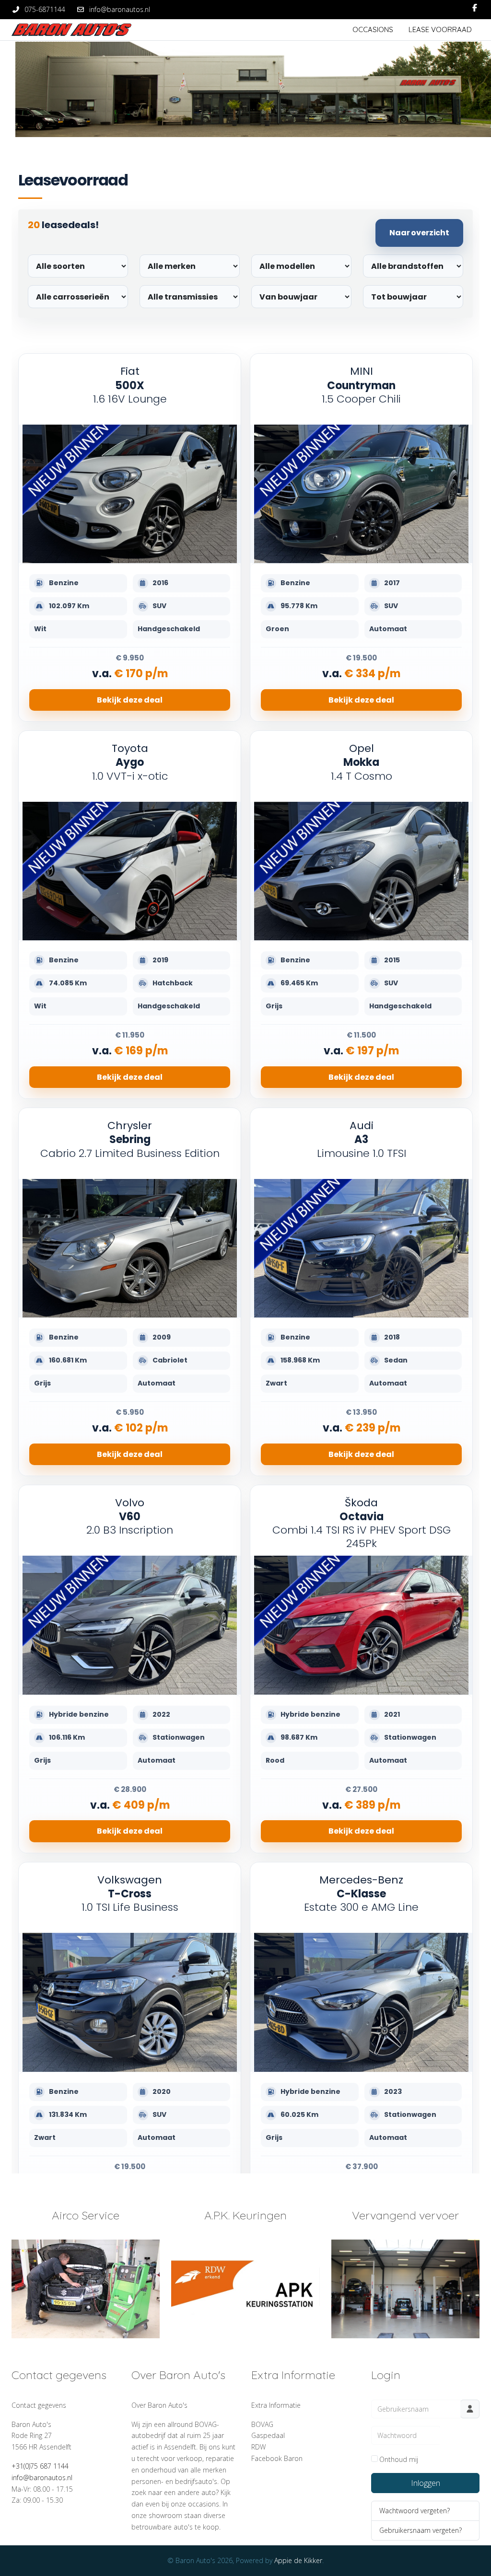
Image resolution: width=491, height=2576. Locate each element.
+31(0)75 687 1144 (40, 2466)
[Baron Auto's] (71, 30)
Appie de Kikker (298, 2560)
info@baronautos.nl (120, 9)
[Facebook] (475, 8)
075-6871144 (45, 9)
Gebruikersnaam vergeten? (421, 2530)
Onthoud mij (399, 2459)
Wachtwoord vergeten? (415, 2511)
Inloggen (426, 2483)
